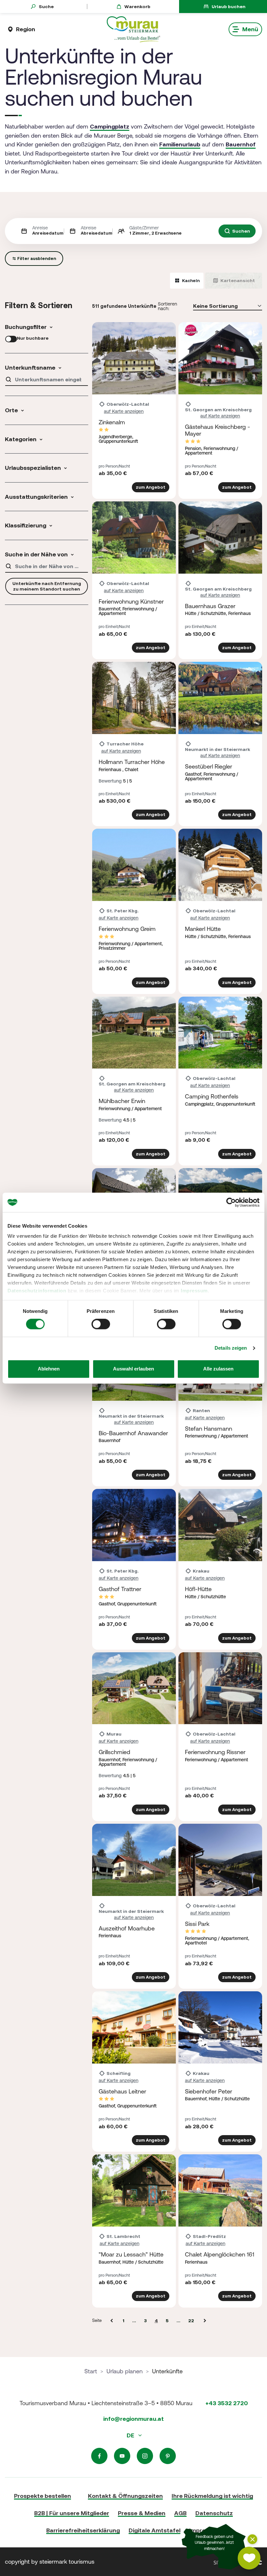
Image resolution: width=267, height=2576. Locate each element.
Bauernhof (241, 144)
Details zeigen (231, 1348)
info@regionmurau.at (133, 2419)
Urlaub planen (125, 2371)
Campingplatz (110, 126)
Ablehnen (49, 1369)
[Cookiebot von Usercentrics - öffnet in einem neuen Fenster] (231, 1202)
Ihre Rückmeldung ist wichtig (212, 2496)
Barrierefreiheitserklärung (83, 2530)
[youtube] (122, 2456)
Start (91, 2371)
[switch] (101, 1324)
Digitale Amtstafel (155, 2530)
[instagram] (145, 2456)
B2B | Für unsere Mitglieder (72, 2513)
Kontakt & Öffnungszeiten (125, 2496)
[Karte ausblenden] (252, 2539)
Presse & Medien (142, 2513)
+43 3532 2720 (227, 2403)
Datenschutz (214, 2513)
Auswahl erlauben (133, 1369)
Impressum (194, 1291)
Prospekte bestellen (42, 2496)
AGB (180, 2513)
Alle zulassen (218, 1369)
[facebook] (99, 2456)
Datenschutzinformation (37, 1291)
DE (131, 2435)
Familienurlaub (180, 144)
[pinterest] (168, 2456)
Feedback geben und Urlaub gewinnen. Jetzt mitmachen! (214, 2543)
